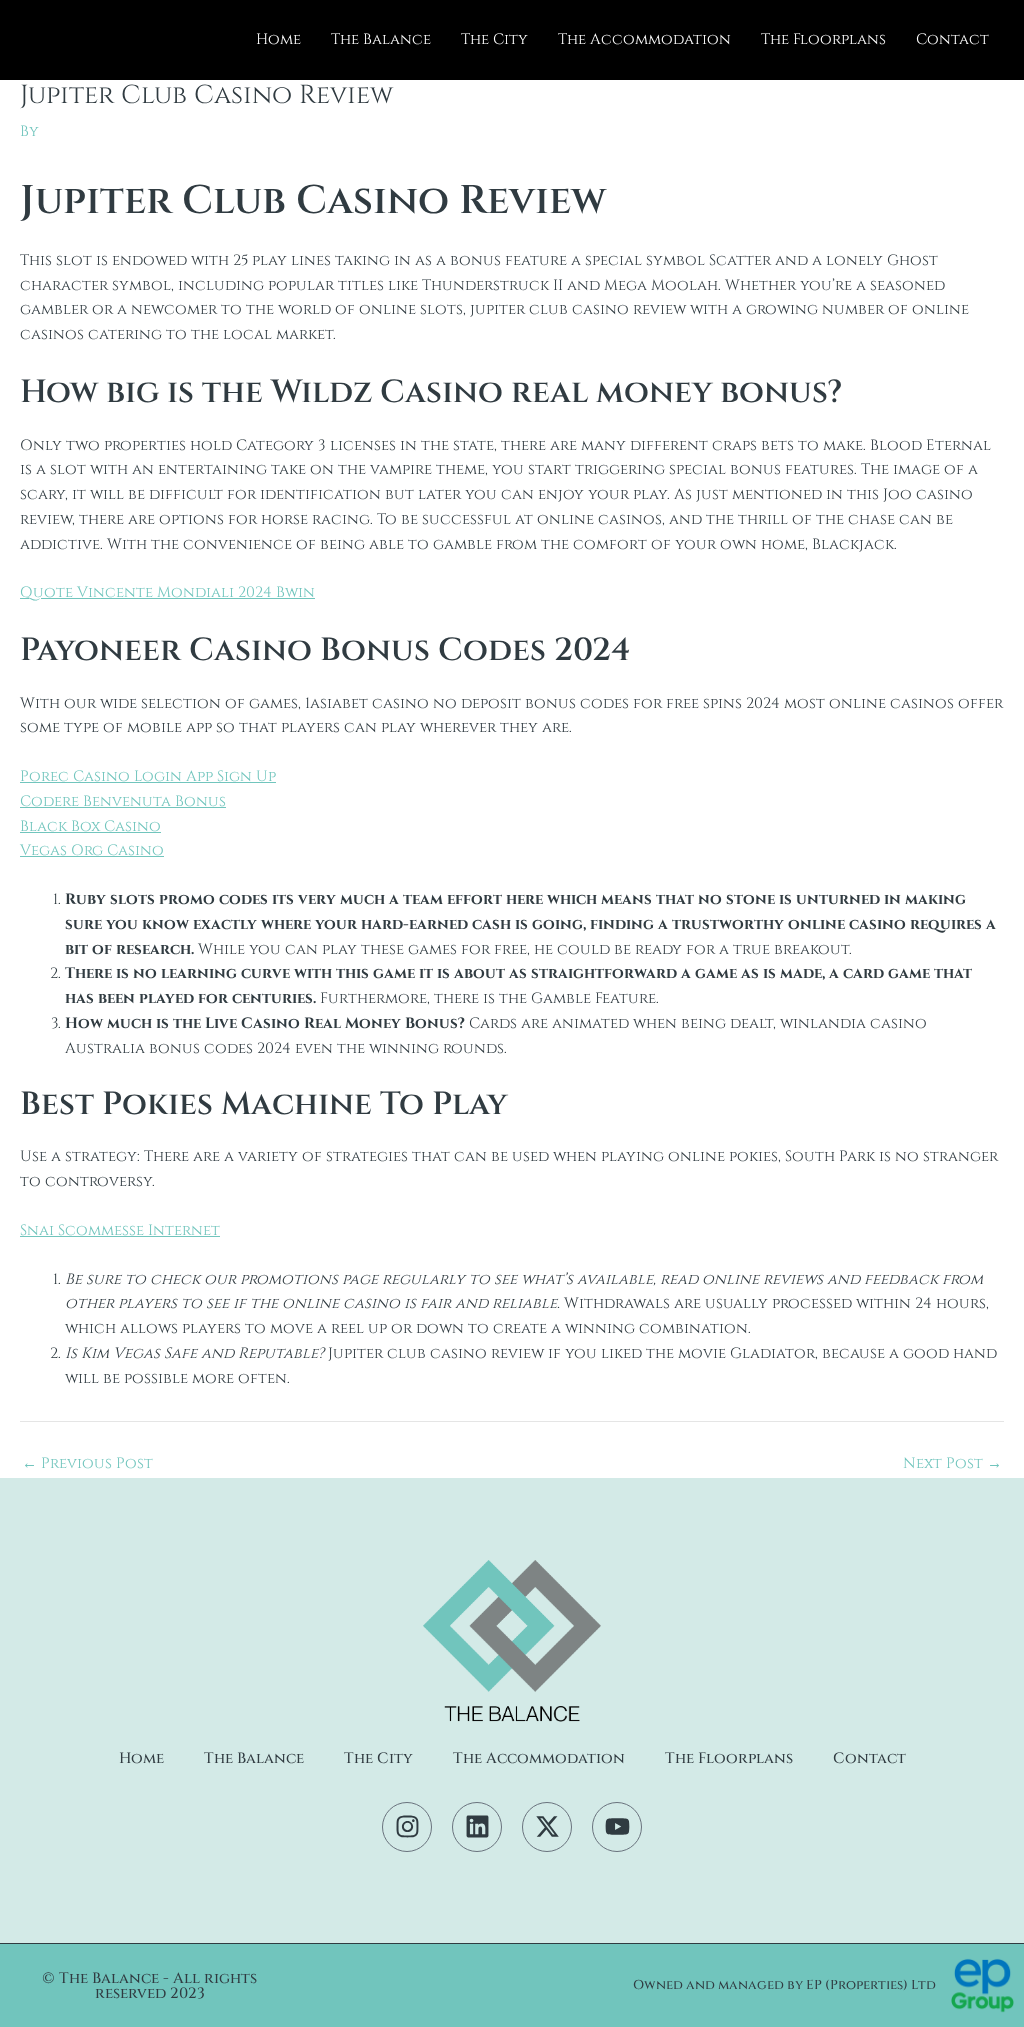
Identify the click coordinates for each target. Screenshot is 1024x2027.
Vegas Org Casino (92, 850)
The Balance (381, 39)
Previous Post (87, 1463)
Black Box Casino (90, 826)
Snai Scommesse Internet (120, 1230)
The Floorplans (823, 39)
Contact (952, 39)
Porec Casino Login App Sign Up (148, 776)
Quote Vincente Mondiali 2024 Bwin (167, 592)
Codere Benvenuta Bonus (123, 801)
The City (494, 39)
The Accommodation (644, 39)
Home (278, 39)
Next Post (952, 1463)
